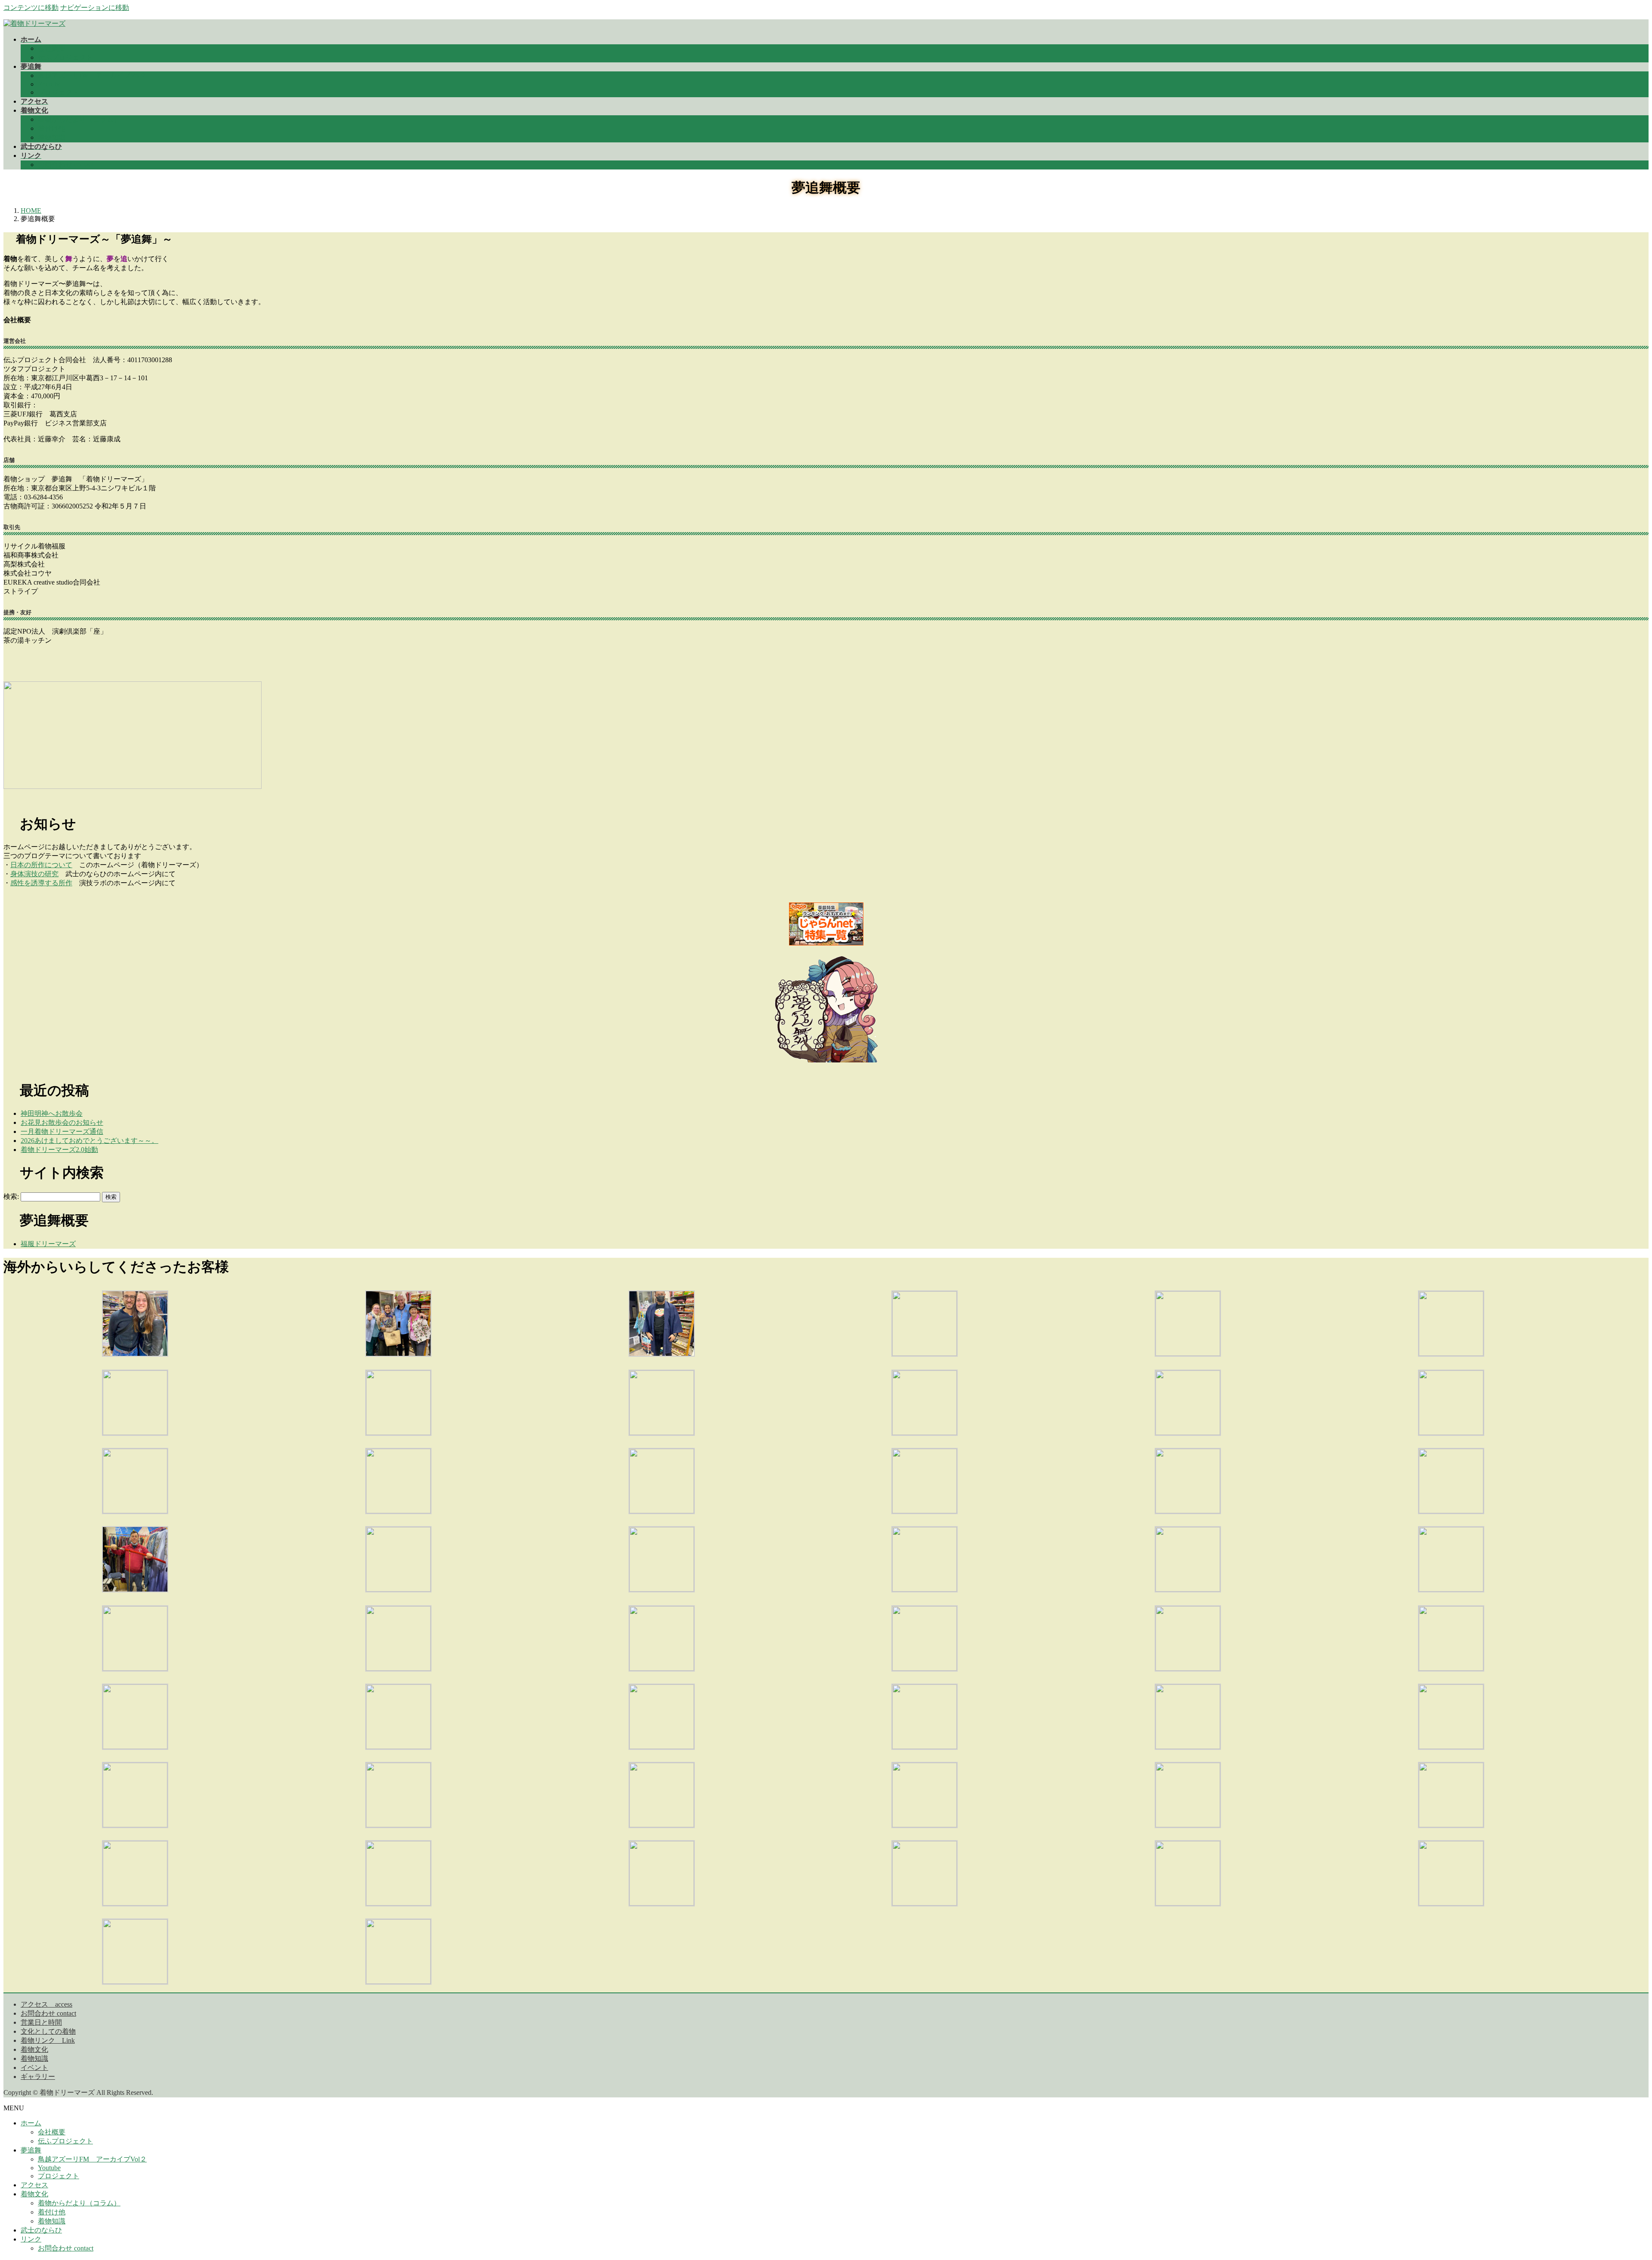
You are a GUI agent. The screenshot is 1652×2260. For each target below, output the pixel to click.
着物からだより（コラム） (79, 119)
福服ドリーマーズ (48, 1244)
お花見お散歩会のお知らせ (62, 1122)
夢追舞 (31, 2150)
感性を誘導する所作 (41, 883)
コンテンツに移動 (31, 8)
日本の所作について (41, 865)
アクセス (34, 2185)
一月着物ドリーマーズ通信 (62, 1132)
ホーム (31, 2123)
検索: (11, 1196)
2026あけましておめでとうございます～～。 (89, 1141)
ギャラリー (38, 2077)
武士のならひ (41, 2230)
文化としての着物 (48, 2031)
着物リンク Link (48, 2040)
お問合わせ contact (66, 165)
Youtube (49, 84)
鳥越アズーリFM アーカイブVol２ (92, 75)
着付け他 (52, 128)
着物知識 (52, 137)
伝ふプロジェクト (65, 57)
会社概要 (52, 48)
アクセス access (46, 2004)
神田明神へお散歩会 (52, 1113)
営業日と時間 (41, 2022)
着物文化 (34, 2049)
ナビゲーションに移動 (95, 8)
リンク (31, 2239)
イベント (34, 2068)
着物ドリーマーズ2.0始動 (59, 1150)
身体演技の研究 (34, 874)
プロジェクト (59, 92)
